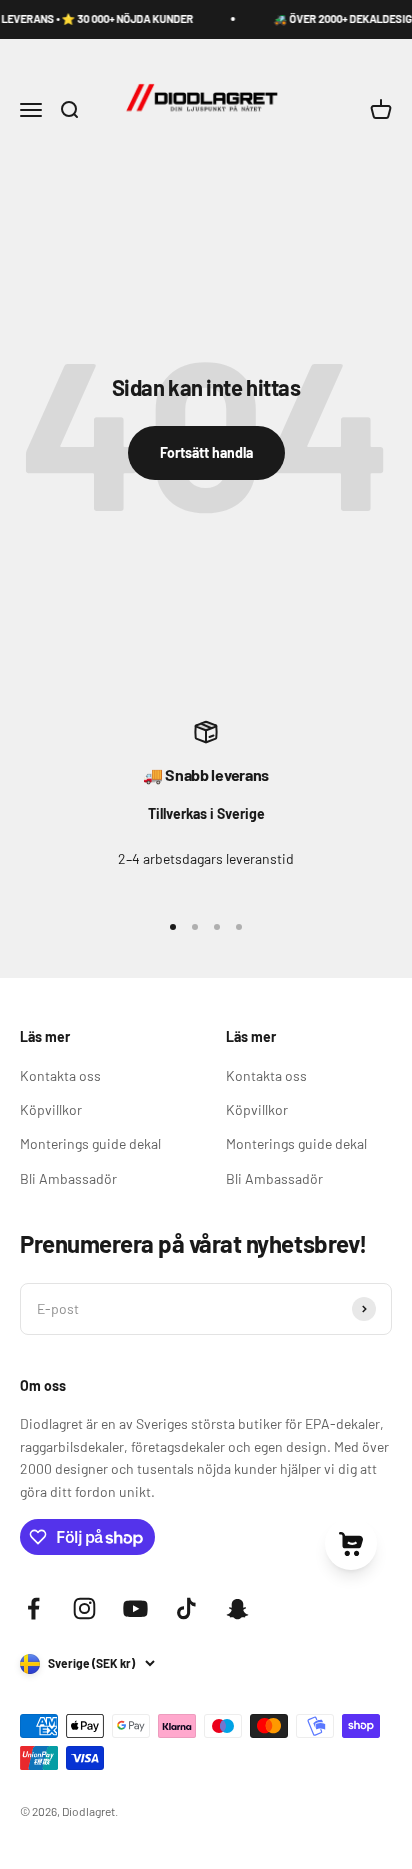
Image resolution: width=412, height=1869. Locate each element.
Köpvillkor (51, 1109)
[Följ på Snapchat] (237, 1608)
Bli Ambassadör (68, 1178)
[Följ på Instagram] (84, 1608)
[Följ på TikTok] (186, 1608)
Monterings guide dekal (90, 1143)
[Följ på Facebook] (33, 1608)
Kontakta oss (60, 1075)
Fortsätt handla (206, 452)
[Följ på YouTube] (135, 1608)
